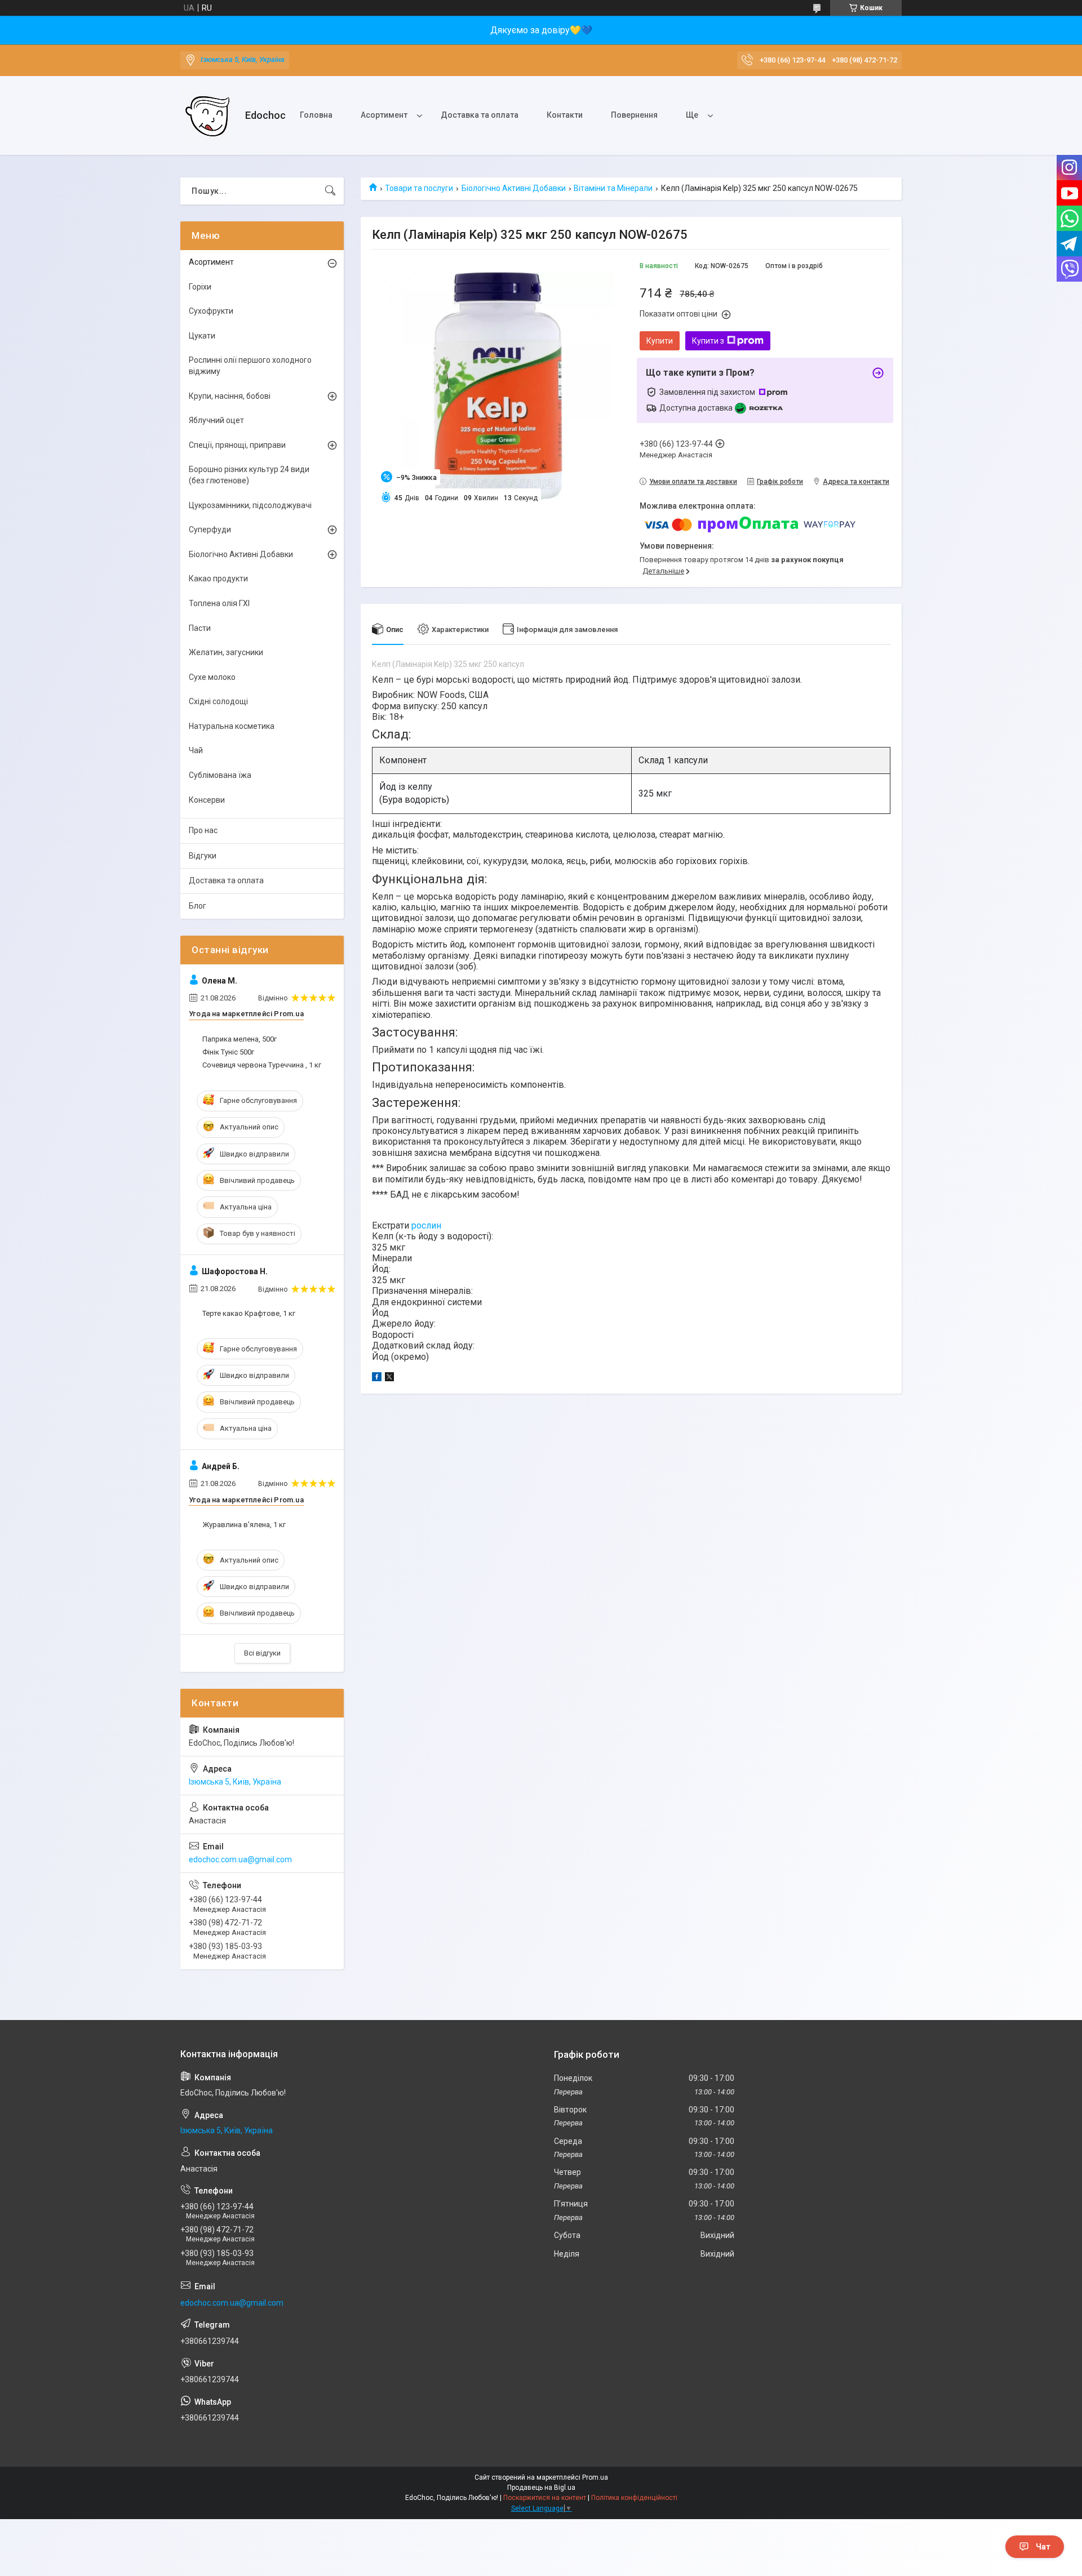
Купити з (708, 341)
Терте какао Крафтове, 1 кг (249, 1313)
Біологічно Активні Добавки (514, 188)
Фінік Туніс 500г (228, 1052)
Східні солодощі (218, 701)
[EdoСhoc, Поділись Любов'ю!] (209, 115)
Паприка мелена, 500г (240, 1039)
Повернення (634, 115)
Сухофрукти (211, 311)
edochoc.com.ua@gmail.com (240, 1859)
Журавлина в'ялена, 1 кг (244, 1525)
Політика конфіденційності (634, 2498)
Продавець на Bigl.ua (541, 2488)
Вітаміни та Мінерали (613, 188)
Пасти (200, 628)
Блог (198, 906)
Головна (316, 115)
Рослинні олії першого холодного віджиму (250, 366)
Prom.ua (595, 2477)
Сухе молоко (212, 677)
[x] (389, 1378)
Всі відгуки (262, 1653)
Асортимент (384, 115)
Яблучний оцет (216, 420)
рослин (426, 1225)
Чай (196, 750)
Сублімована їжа (220, 775)
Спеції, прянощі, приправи (237, 445)
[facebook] (377, 1378)
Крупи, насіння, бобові (230, 396)
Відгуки (203, 856)
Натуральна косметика (232, 726)
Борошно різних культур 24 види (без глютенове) (249, 475)
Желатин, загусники (226, 652)
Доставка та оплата (480, 115)
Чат (1043, 2547)
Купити (660, 341)
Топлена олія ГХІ (219, 603)
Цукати (202, 336)
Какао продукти (218, 579)
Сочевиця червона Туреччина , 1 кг (262, 1065)
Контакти (565, 115)
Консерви (207, 800)
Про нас (203, 830)
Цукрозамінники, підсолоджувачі (250, 505)
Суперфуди (210, 530)
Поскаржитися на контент (545, 2498)
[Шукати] (330, 191)
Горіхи (200, 287)
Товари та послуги (419, 188)
